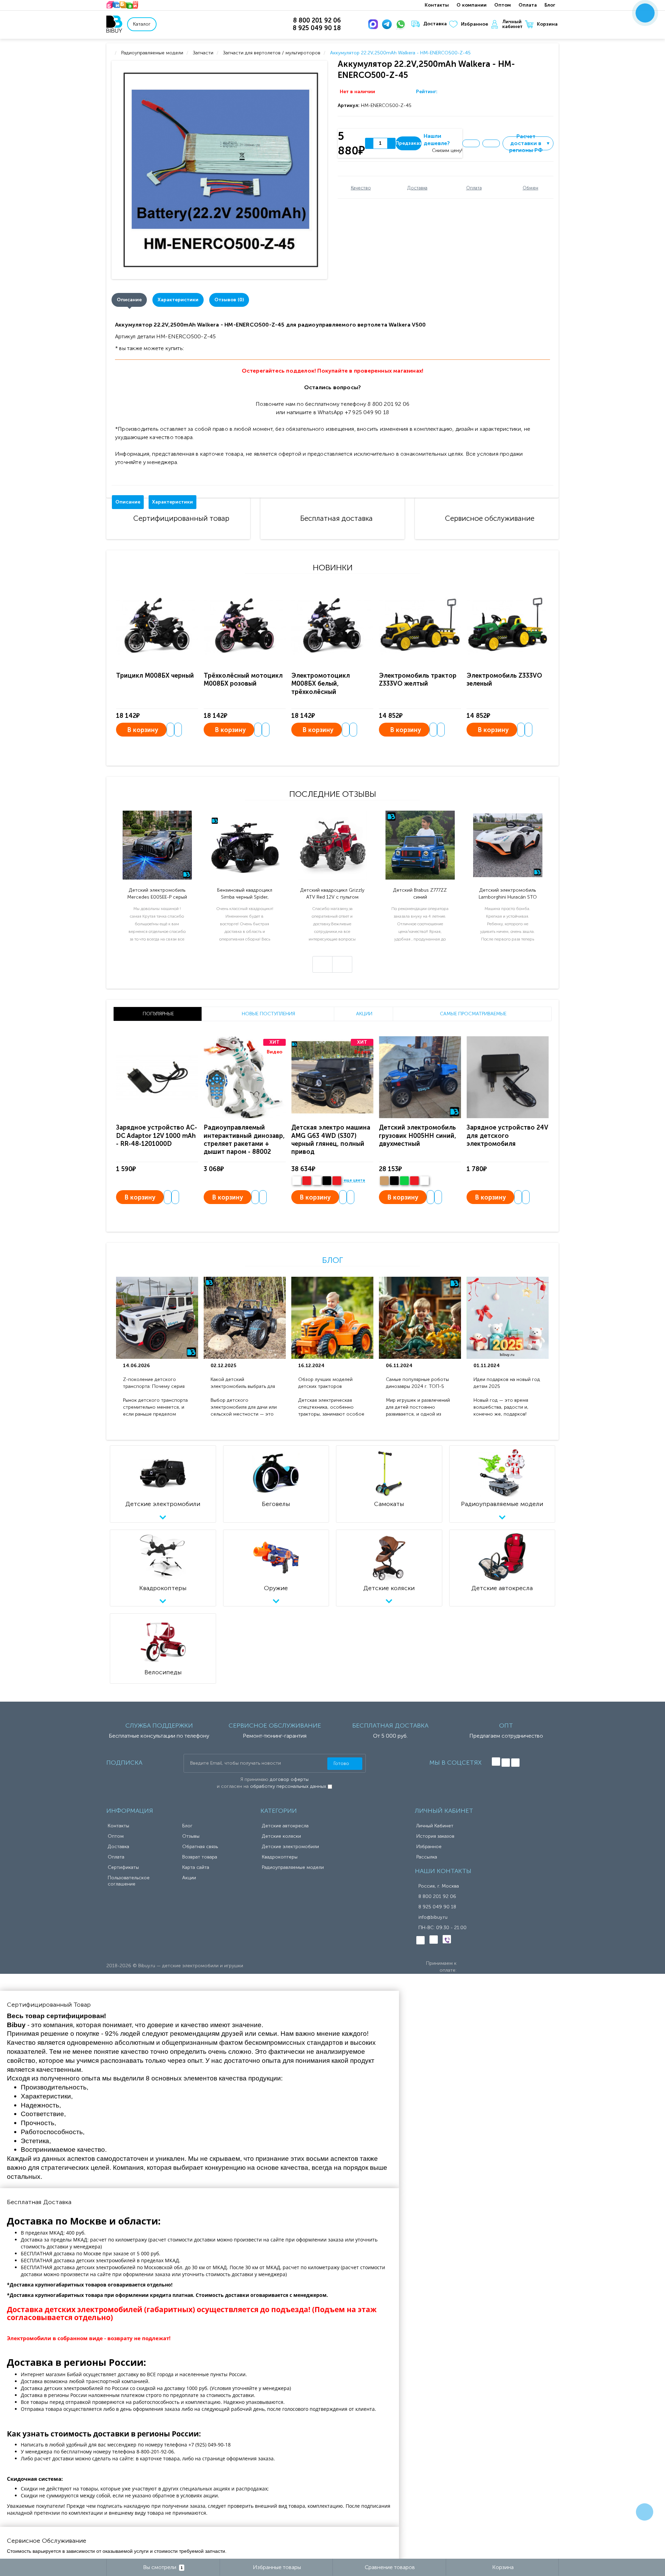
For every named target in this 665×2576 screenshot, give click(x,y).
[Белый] (297, 1181)
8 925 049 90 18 (437, 1907)
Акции (189, 1878)
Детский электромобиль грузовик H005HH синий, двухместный (418, 1136)
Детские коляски (281, 1836)
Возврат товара (200, 1857)
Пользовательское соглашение (129, 1881)
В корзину (143, 730)
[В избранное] (471, 143)
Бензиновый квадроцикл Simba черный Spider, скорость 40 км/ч (245, 894)
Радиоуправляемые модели (293, 1867)
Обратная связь (200, 1847)
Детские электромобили (290, 1847)
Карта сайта (196, 1867)
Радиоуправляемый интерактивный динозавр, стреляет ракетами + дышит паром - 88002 (244, 1140)
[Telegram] (388, 24)
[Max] (374, 24)
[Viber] (447, 1939)
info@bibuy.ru (433, 1917)
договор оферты (289, 1779)
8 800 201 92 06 (437, 1896)
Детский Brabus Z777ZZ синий (420, 894)
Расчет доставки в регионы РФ (530, 143)
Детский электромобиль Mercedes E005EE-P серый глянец (157, 894)
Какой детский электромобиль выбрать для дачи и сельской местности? (243, 1383)
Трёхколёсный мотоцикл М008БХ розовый (243, 680)
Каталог (142, 24)
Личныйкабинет (512, 24)
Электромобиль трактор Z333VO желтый (418, 680)
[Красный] (414, 1181)
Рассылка (427, 1857)
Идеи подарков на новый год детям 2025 (507, 1383)
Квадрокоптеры (280, 1857)
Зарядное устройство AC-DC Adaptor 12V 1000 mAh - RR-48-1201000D (157, 1136)
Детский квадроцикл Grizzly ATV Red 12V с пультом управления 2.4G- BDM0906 (332, 894)
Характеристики (178, 300)
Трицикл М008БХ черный (155, 676)
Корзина (547, 24)
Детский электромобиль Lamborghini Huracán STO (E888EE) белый (508, 894)
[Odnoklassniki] (506, 1763)
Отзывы (191, 1836)
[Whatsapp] (402, 24)
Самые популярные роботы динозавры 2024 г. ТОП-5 (417, 1383)
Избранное (475, 24)
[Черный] (327, 1181)
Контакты (437, 5)
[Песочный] (384, 1181)
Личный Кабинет (435, 1826)
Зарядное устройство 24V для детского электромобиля (507, 1136)
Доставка (435, 24)
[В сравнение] (491, 143)
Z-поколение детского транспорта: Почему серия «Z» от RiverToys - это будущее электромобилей (154, 1383)
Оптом (503, 5)
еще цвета (354, 1180)
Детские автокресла (285, 1826)
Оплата (528, 5)
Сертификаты (123, 1867)
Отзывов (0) (229, 300)
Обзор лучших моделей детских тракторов (325, 1383)
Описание (129, 300)
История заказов (435, 1836)
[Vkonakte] (496, 1762)
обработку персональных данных (288, 1786)
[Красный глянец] (307, 1181)
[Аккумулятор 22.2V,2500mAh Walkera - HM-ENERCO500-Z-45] (221, 170)
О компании (472, 5)
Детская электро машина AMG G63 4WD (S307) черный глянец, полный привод (331, 1140)
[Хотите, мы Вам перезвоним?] (645, 13)
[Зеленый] (404, 1181)
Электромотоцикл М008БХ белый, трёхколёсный (321, 684)
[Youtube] (515, 1763)
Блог (550, 5)
